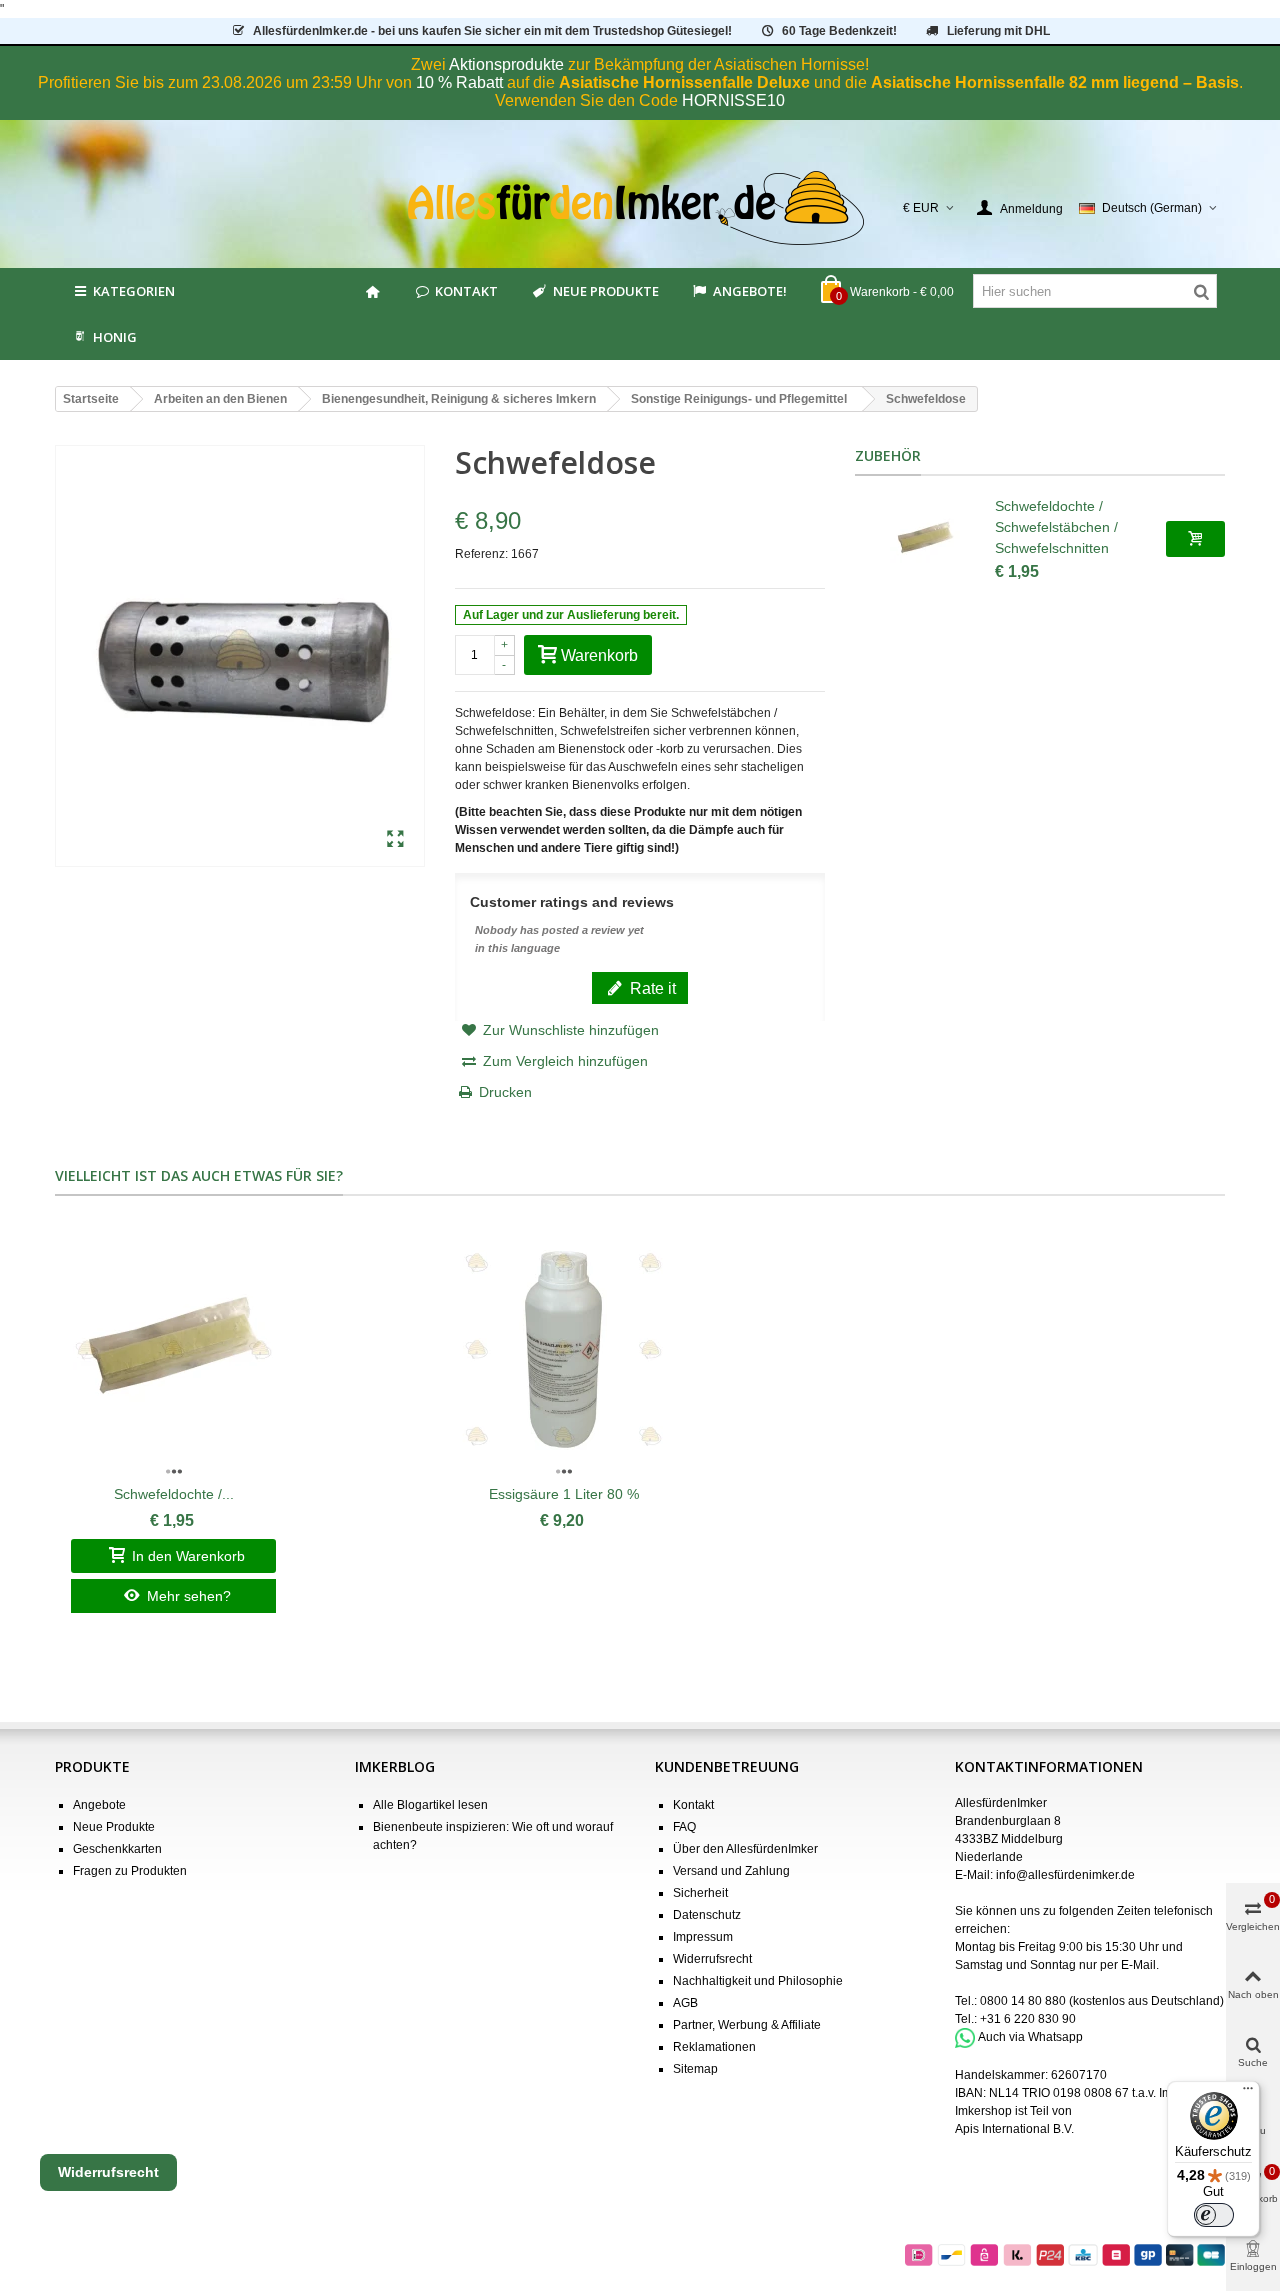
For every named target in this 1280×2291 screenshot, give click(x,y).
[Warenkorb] (1195, 539)
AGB (685, 2003)
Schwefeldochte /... (174, 1494)
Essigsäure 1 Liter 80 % (564, 1494)
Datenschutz (707, 1915)
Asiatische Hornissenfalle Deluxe (684, 82)
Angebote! (750, 291)
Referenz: (481, 554)
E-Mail (1138, 1965)
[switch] (1214, 2215)
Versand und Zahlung (731, 1871)
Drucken (505, 1092)
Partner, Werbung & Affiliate (747, 2025)
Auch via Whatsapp (1030, 2037)
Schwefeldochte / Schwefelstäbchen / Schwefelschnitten (1056, 527)
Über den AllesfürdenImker (745, 1849)
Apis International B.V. (1014, 2129)
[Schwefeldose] (395, 840)
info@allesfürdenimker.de (1065, 1875)
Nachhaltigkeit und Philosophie (758, 1981)
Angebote (99, 1805)
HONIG (115, 337)
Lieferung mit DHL (998, 31)
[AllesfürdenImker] (640, 208)
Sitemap (695, 2069)
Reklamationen (714, 2047)
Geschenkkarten (117, 1849)
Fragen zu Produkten (130, 1871)
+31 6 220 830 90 (1028, 2019)
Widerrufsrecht (712, 1959)
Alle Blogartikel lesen (430, 1805)
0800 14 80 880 (1023, 2001)
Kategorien (134, 291)
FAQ (684, 1827)
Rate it (651, 988)
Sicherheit (700, 1893)
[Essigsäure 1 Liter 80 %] (563, 1350)
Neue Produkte (606, 291)
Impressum (703, 1937)
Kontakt (466, 291)
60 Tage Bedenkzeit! (839, 31)
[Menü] (1248, 2093)
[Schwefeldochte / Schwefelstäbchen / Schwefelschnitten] (925, 539)
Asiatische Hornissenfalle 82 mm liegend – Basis (1055, 82)
